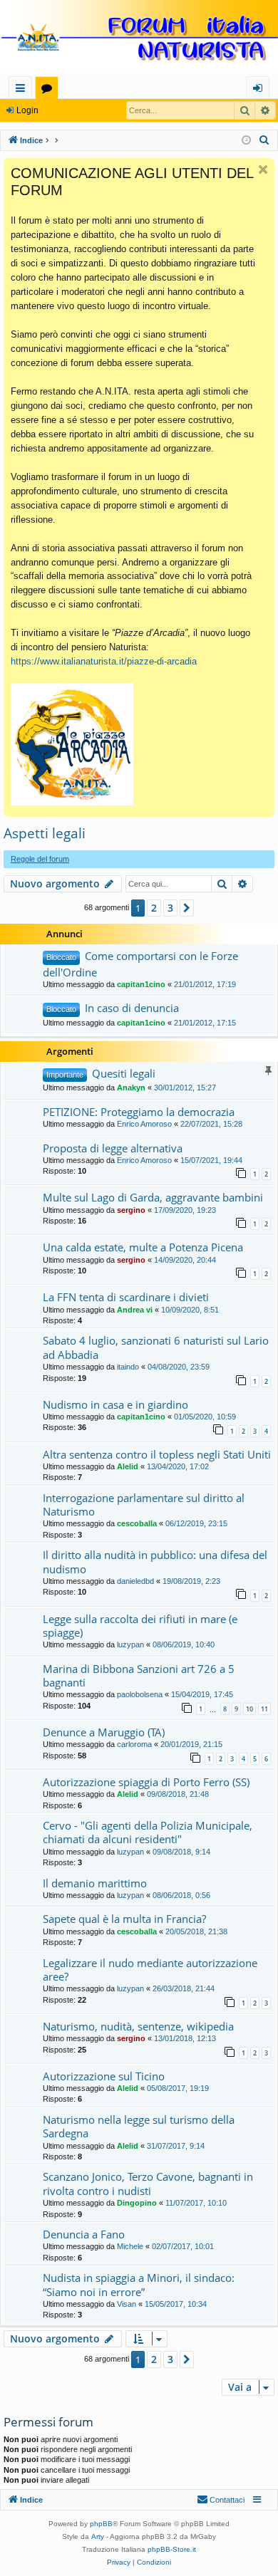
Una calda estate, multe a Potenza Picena (143, 1247)
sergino (131, 1210)
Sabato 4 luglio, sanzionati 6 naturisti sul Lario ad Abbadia (156, 1347)
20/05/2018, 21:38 (196, 1931)
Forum (50, 90)
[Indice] (139, 38)
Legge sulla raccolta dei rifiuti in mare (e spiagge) (140, 1626)
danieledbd (135, 1581)
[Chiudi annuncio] (263, 170)
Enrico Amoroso (144, 1124)
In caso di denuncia (132, 1008)
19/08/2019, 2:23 (191, 1581)
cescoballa (137, 1523)
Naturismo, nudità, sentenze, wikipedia (138, 2026)
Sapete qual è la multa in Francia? (124, 1919)
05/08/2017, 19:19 (178, 2088)
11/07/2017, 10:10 (196, 2203)
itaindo (128, 1367)
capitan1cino (141, 984)
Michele (130, 2246)
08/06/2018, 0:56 (181, 1895)
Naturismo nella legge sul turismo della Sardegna (139, 2126)
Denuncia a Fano (84, 2234)
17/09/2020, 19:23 (185, 1210)
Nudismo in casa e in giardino (115, 1404)
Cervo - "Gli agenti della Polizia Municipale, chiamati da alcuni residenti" (148, 1832)
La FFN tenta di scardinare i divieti (126, 1297)
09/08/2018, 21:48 (178, 1794)
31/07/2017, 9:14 (176, 2146)
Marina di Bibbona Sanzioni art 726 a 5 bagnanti (139, 1675)
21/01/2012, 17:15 (205, 1023)
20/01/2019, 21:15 (191, 1744)
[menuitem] (264, 140)
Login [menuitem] (261, 90)
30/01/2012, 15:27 (185, 1088)
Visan (127, 2304)
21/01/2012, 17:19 (205, 984)
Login (27, 110)
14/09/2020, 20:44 (185, 1260)
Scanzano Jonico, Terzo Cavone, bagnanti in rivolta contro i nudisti (148, 2183)
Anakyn (131, 1088)
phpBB (101, 2524)
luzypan (130, 1644)
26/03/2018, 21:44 (184, 1988)
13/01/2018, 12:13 (185, 2038)
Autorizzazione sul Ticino (104, 2076)
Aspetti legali (45, 833)
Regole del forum (40, 859)
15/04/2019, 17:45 (202, 1694)
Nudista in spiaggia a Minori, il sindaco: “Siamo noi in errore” (139, 2284)
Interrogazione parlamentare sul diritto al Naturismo (144, 1505)
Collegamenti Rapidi (23, 90)
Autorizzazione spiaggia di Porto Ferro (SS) (146, 1782)
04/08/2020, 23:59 (179, 1367)
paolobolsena (140, 1694)
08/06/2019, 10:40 (184, 1644)
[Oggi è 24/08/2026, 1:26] (246, 141)
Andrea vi (135, 1310)
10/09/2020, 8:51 (190, 1310)
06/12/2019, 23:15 (196, 1523)
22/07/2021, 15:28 (211, 1124)
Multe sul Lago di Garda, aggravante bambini (153, 1197)
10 (249, 1709)
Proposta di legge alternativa (113, 1148)
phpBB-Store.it (172, 2549)
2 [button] (154, 908)
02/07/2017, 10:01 (183, 2246)
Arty (98, 2536)
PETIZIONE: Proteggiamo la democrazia (139, 1112)
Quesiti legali (124, 1073)
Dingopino (137, 2203)
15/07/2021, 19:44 (211, 1160)
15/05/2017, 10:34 (176, 2304)
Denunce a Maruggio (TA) (104, 1732)
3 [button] (170, 908)
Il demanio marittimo (95, 1883)
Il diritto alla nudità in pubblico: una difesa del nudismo (155, 1561)
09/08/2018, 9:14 (181, 1852)
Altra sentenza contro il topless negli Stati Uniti (157, 1454)
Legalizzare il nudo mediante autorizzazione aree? (150, 1970)
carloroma (134, 1744)
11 (264, 1709)
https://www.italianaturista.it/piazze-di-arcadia (104, 661)
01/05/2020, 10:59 (205, 1417)
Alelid (128, 1466)
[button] (187, 908)
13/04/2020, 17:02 (178, 1466)
